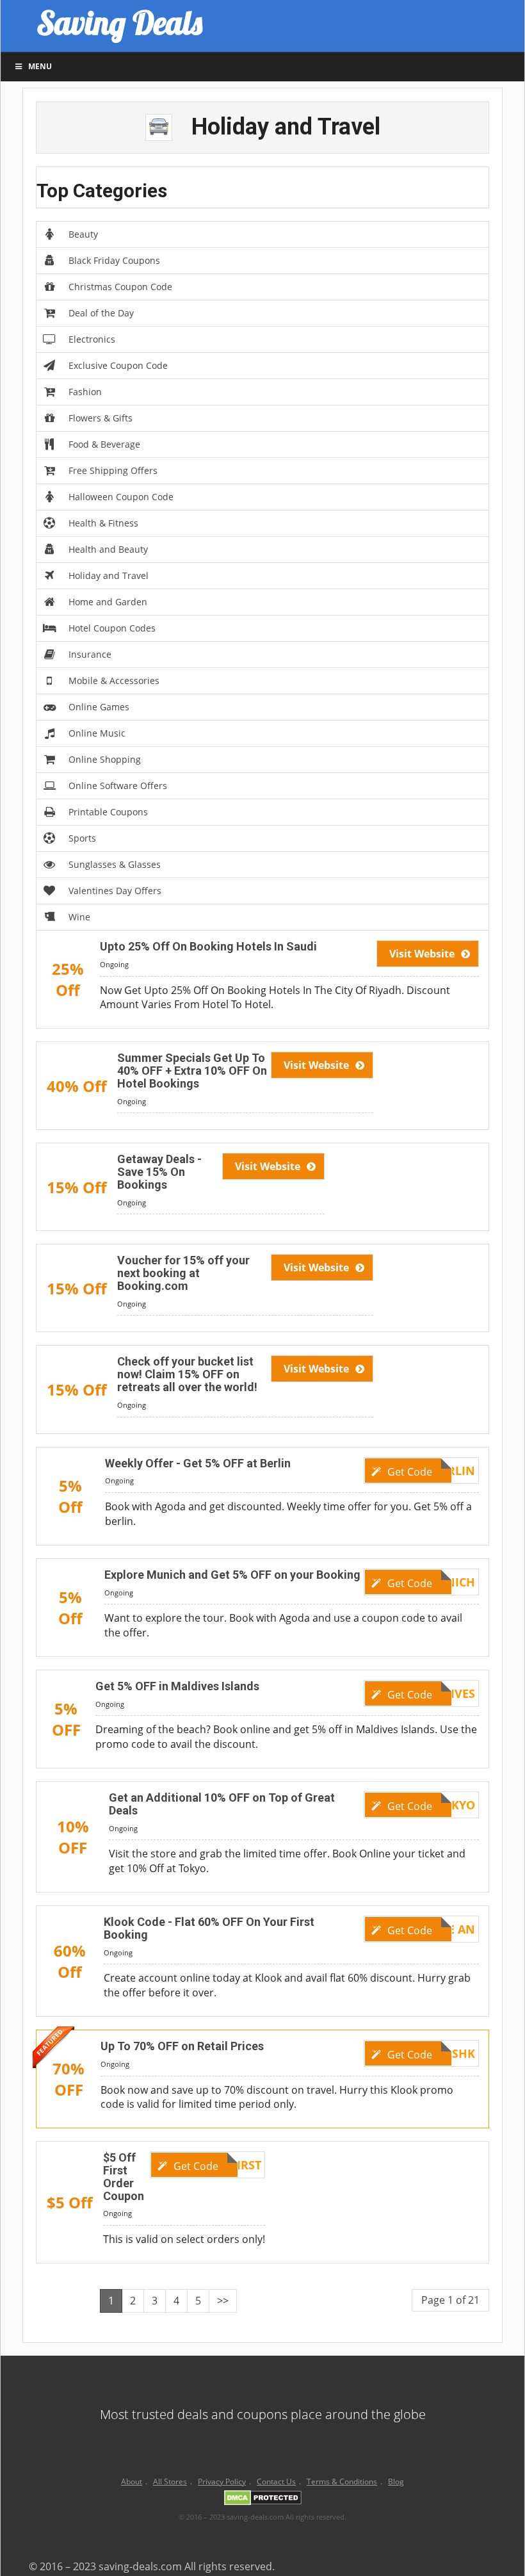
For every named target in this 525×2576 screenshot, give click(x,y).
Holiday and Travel (109, 575)
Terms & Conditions (342, 2482)
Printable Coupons (108, 812)
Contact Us (276, 2482)
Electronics (92, 339)
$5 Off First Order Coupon (124, 2176)
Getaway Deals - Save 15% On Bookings (159, 1172)
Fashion (85, 392)
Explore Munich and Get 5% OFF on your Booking (232, 1575)
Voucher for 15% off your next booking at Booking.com (183, 1273)
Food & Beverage (104, 444)
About (132, 2482)
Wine (79, 917)
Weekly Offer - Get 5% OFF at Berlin (198, 1463)
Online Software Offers (118, 786)
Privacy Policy (222, 2482)
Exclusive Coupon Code (118, 365)
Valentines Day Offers (115, 891)
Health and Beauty (108, 549)
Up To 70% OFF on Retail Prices (182, 2046)
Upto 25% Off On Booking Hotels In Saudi (208, 946)
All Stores (170, 2482)
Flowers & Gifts (101, 418)
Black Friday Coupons (114, 260)
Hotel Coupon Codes (112, 628)
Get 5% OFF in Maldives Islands (177, 1686)
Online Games (99, 707)
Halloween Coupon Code (121, 497)
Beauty (83, 234)
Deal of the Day (101, 313)
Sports (82, 838)
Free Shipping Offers (113, 470)
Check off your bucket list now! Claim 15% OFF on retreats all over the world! (187, 1374)
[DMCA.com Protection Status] (263, 2500)
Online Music (97, 733)
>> (223, 2301)
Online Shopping (105, 759)
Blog (396, 2482)
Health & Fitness (103, 523)
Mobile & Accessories (114, 681)
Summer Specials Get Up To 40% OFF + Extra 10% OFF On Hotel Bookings (192, 1071)
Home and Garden (108, 602)
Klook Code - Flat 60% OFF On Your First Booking (209, 1928)
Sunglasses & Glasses (115, 864)
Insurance (90, 654)
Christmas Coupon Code (120, 287)
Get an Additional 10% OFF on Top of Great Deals (222, 1804)
